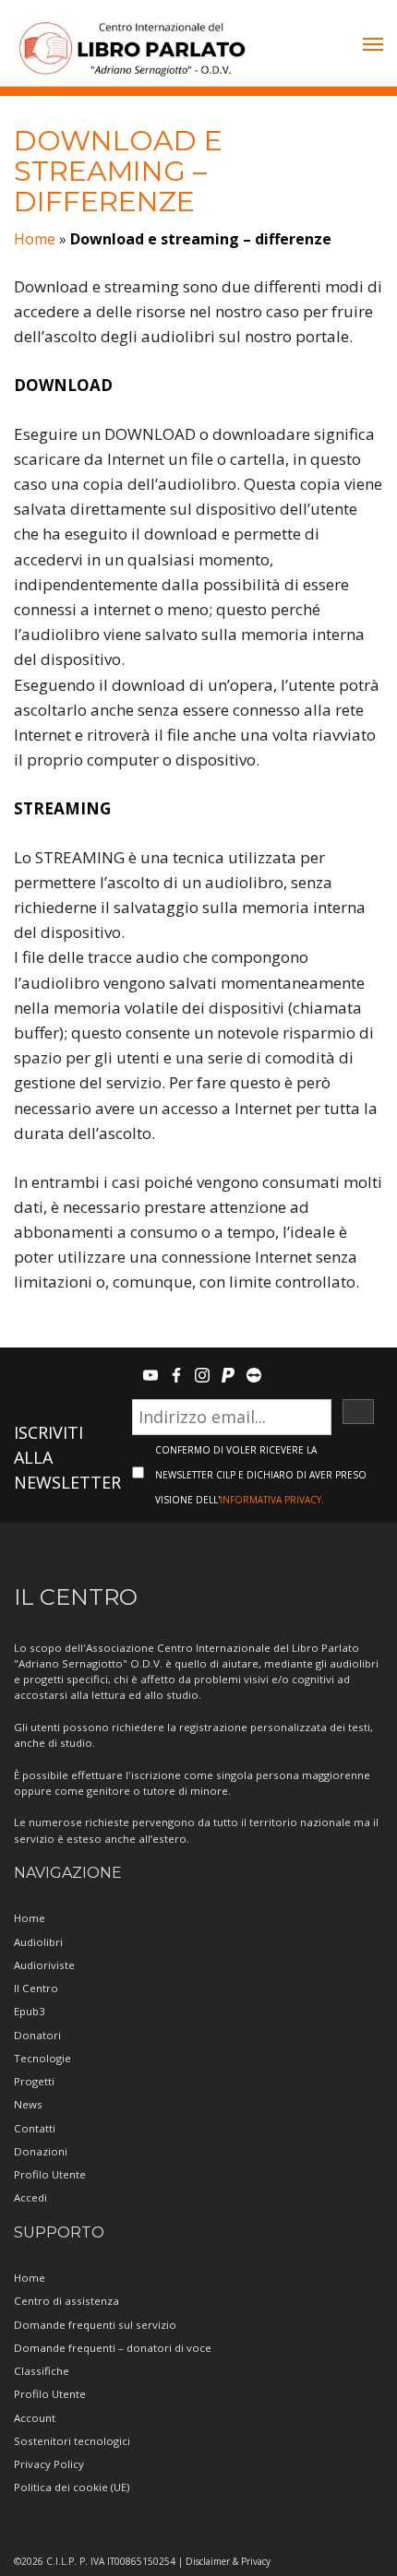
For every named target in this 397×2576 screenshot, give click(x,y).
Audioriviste (44, 1965)
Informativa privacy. (272, 1500)
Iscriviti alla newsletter (67, 1457)
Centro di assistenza (66, 2301)
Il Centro (36, 1988)
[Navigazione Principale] (373, 46)
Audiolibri (38, 1942)
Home (35, 239)
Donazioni (41, 2151)
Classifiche (42, 2371)
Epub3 (30, 2011)
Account (35, 2418)
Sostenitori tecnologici (72, 2441)
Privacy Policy (49, 2464)
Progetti (34, 2081)
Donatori (37, 2035)
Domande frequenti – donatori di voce (113, 2348)
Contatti (35, 2128)
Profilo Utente (50, 2174)
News (28, 2104)
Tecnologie (42, 2058)
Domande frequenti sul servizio (95, 2325)
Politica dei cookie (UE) (72, 2487)
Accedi (30, 2197)
